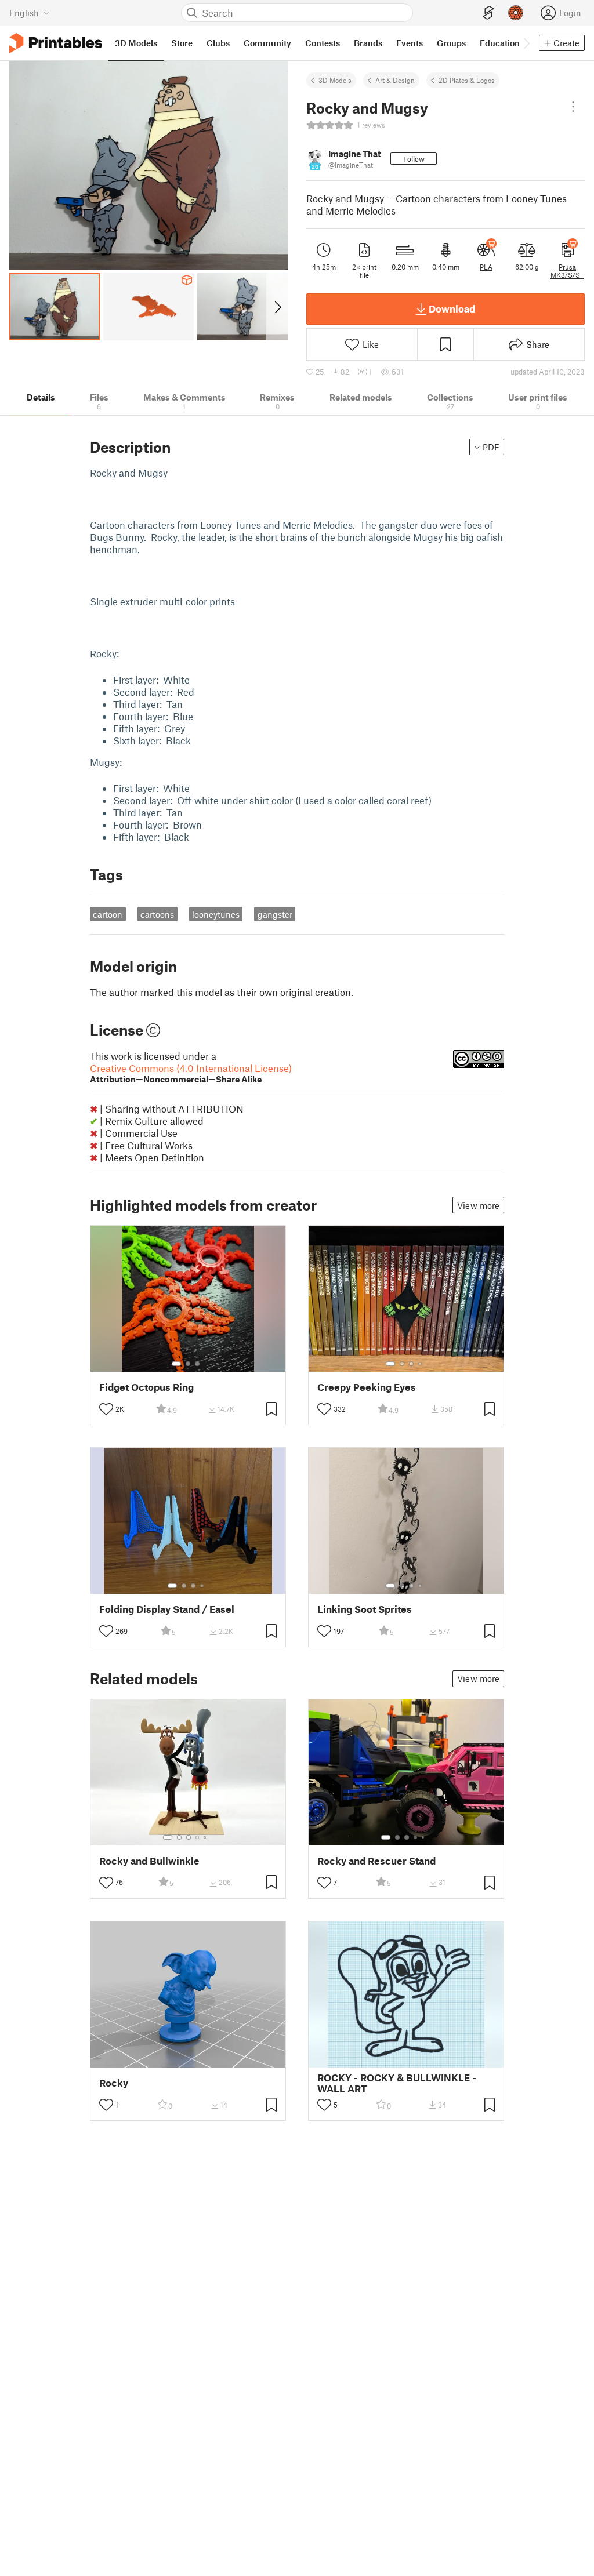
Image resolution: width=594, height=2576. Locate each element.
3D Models (335, 80)
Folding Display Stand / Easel (167, 1609)
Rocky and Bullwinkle (149, 1861)
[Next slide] (277, 307)
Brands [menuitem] (368, 43)
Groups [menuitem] (451, 43)
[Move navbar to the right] (526, 43)
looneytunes (216, 914)
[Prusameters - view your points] (516, 13)
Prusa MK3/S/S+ (567, 271)
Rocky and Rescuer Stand (376, 1861)
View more (478, 1205)
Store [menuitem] (182, 43)
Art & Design (395, 80)
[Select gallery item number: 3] (197, 1364)
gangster (275, 914)
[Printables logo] (56, 43)
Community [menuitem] (267, 43)
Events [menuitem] (410, 43)
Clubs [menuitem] (218, 43)
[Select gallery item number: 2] (188, 1364)
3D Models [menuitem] (136, 43)
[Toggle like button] (106, 1409)
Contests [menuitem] (323, 43)
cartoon (108, 914)
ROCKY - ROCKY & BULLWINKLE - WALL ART (397, 2083)
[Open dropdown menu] (573, 107)
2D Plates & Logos (467, 80)
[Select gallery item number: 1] (176, 1364)
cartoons (157, 914)
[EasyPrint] (488, 13)
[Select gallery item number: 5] (206, 1837)
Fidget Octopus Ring (146, 1387)
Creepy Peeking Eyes (367, 1387)
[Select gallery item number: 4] (421, 1364)
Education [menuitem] (500, 43)
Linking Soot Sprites (365, 1609)
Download (452, 308)
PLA (486, 267)
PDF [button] (491, 447)
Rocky (114, 2083)
